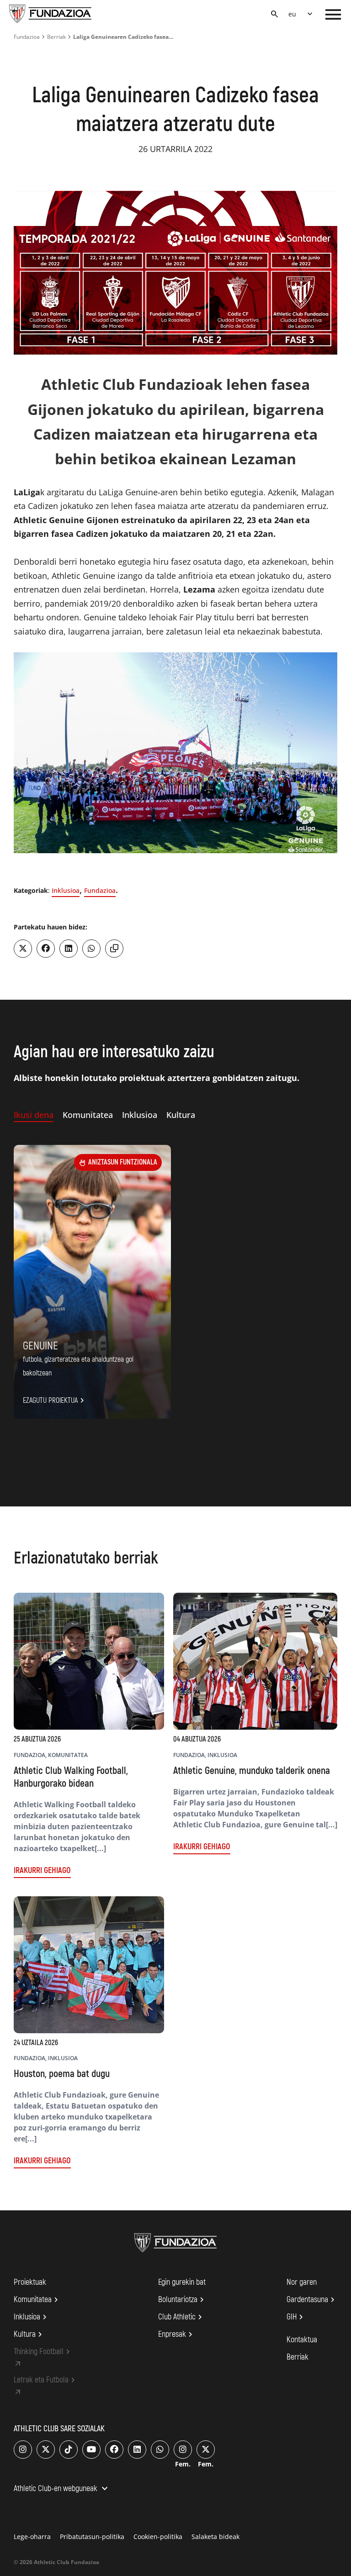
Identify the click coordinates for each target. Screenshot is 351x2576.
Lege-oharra (32, 2537)
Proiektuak (30, 2282)
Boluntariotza (182, 2300)
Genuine (40, 1346)
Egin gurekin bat (182, 2282)
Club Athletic (181, 2317)
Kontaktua (302, 2340)
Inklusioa (66, 890)
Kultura (29, 2335)
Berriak (56, 37)
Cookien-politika (158, 2537)
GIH (296, 2317)
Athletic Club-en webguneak (62, 2489)
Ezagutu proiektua (55, 1401)
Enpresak (177, 2335)
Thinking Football (43, 2352)
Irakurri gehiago (42, 1870)
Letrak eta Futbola (46, 2380)
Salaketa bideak (215, 2537)
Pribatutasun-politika (92, 2537)
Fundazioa (27, 37)
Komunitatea (37, 2300)
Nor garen (302, 2282)
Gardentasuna (312, 2300)
